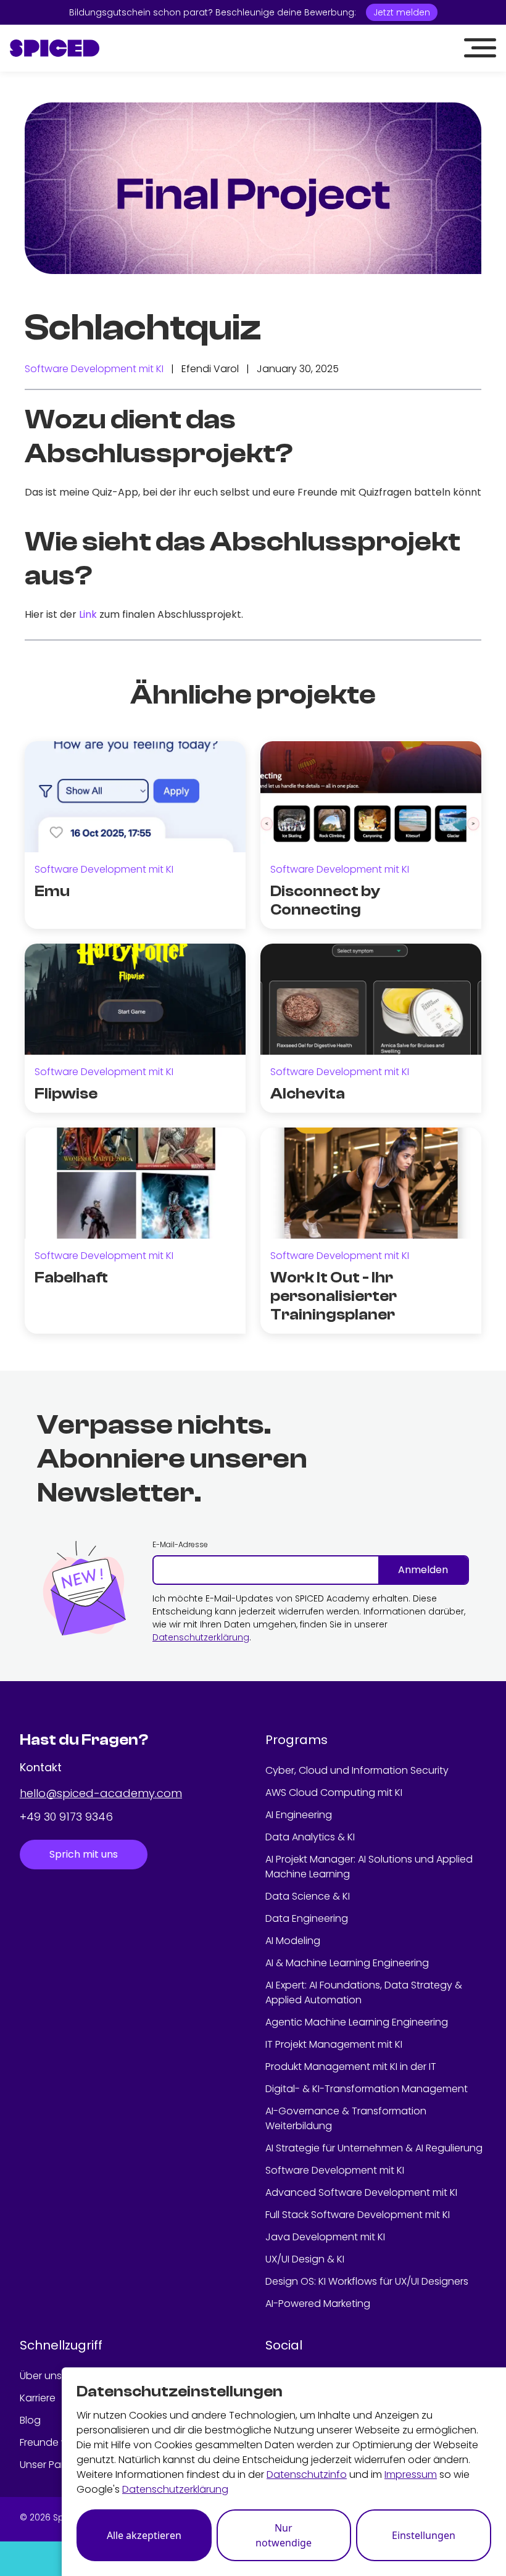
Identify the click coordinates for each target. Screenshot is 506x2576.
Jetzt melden (402, 12)
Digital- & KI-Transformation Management (367, 2089)
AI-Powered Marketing (318, 2304)
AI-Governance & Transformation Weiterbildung (346, 2118)
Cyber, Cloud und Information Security (357, 1770)
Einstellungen (424, 2535)
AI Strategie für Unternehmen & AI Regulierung (374, 2148)
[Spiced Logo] (55, 48)
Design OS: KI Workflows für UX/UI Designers (367, 2281)
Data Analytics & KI (310, 1837)
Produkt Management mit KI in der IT (351, 2067)
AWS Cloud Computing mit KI (334, 1793)
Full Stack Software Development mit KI (358, 2215)
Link (88, 614)
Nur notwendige (284, 2535)
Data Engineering (307, 1918)
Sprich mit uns (84, 1854)
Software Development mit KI (94, 369)
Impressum (411, 2474)
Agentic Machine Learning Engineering (357, 2022)
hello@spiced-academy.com (101, 1793)
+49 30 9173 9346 (66, 1817)
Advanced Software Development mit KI (361, 2192)
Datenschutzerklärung (201, 1637)
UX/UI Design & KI (305, 2259)
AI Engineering (299, 1815)
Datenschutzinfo (307, 2474)
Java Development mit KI (325, 2237)
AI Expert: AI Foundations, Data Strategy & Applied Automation (364, 1992)
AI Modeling (293, 1941)
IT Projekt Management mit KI (334, 2044)
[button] (480, 48)
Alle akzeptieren (144, 2535)
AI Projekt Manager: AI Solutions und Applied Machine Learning (369, 1867)
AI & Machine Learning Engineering (347, 1963)
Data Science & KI (308, 1896)
